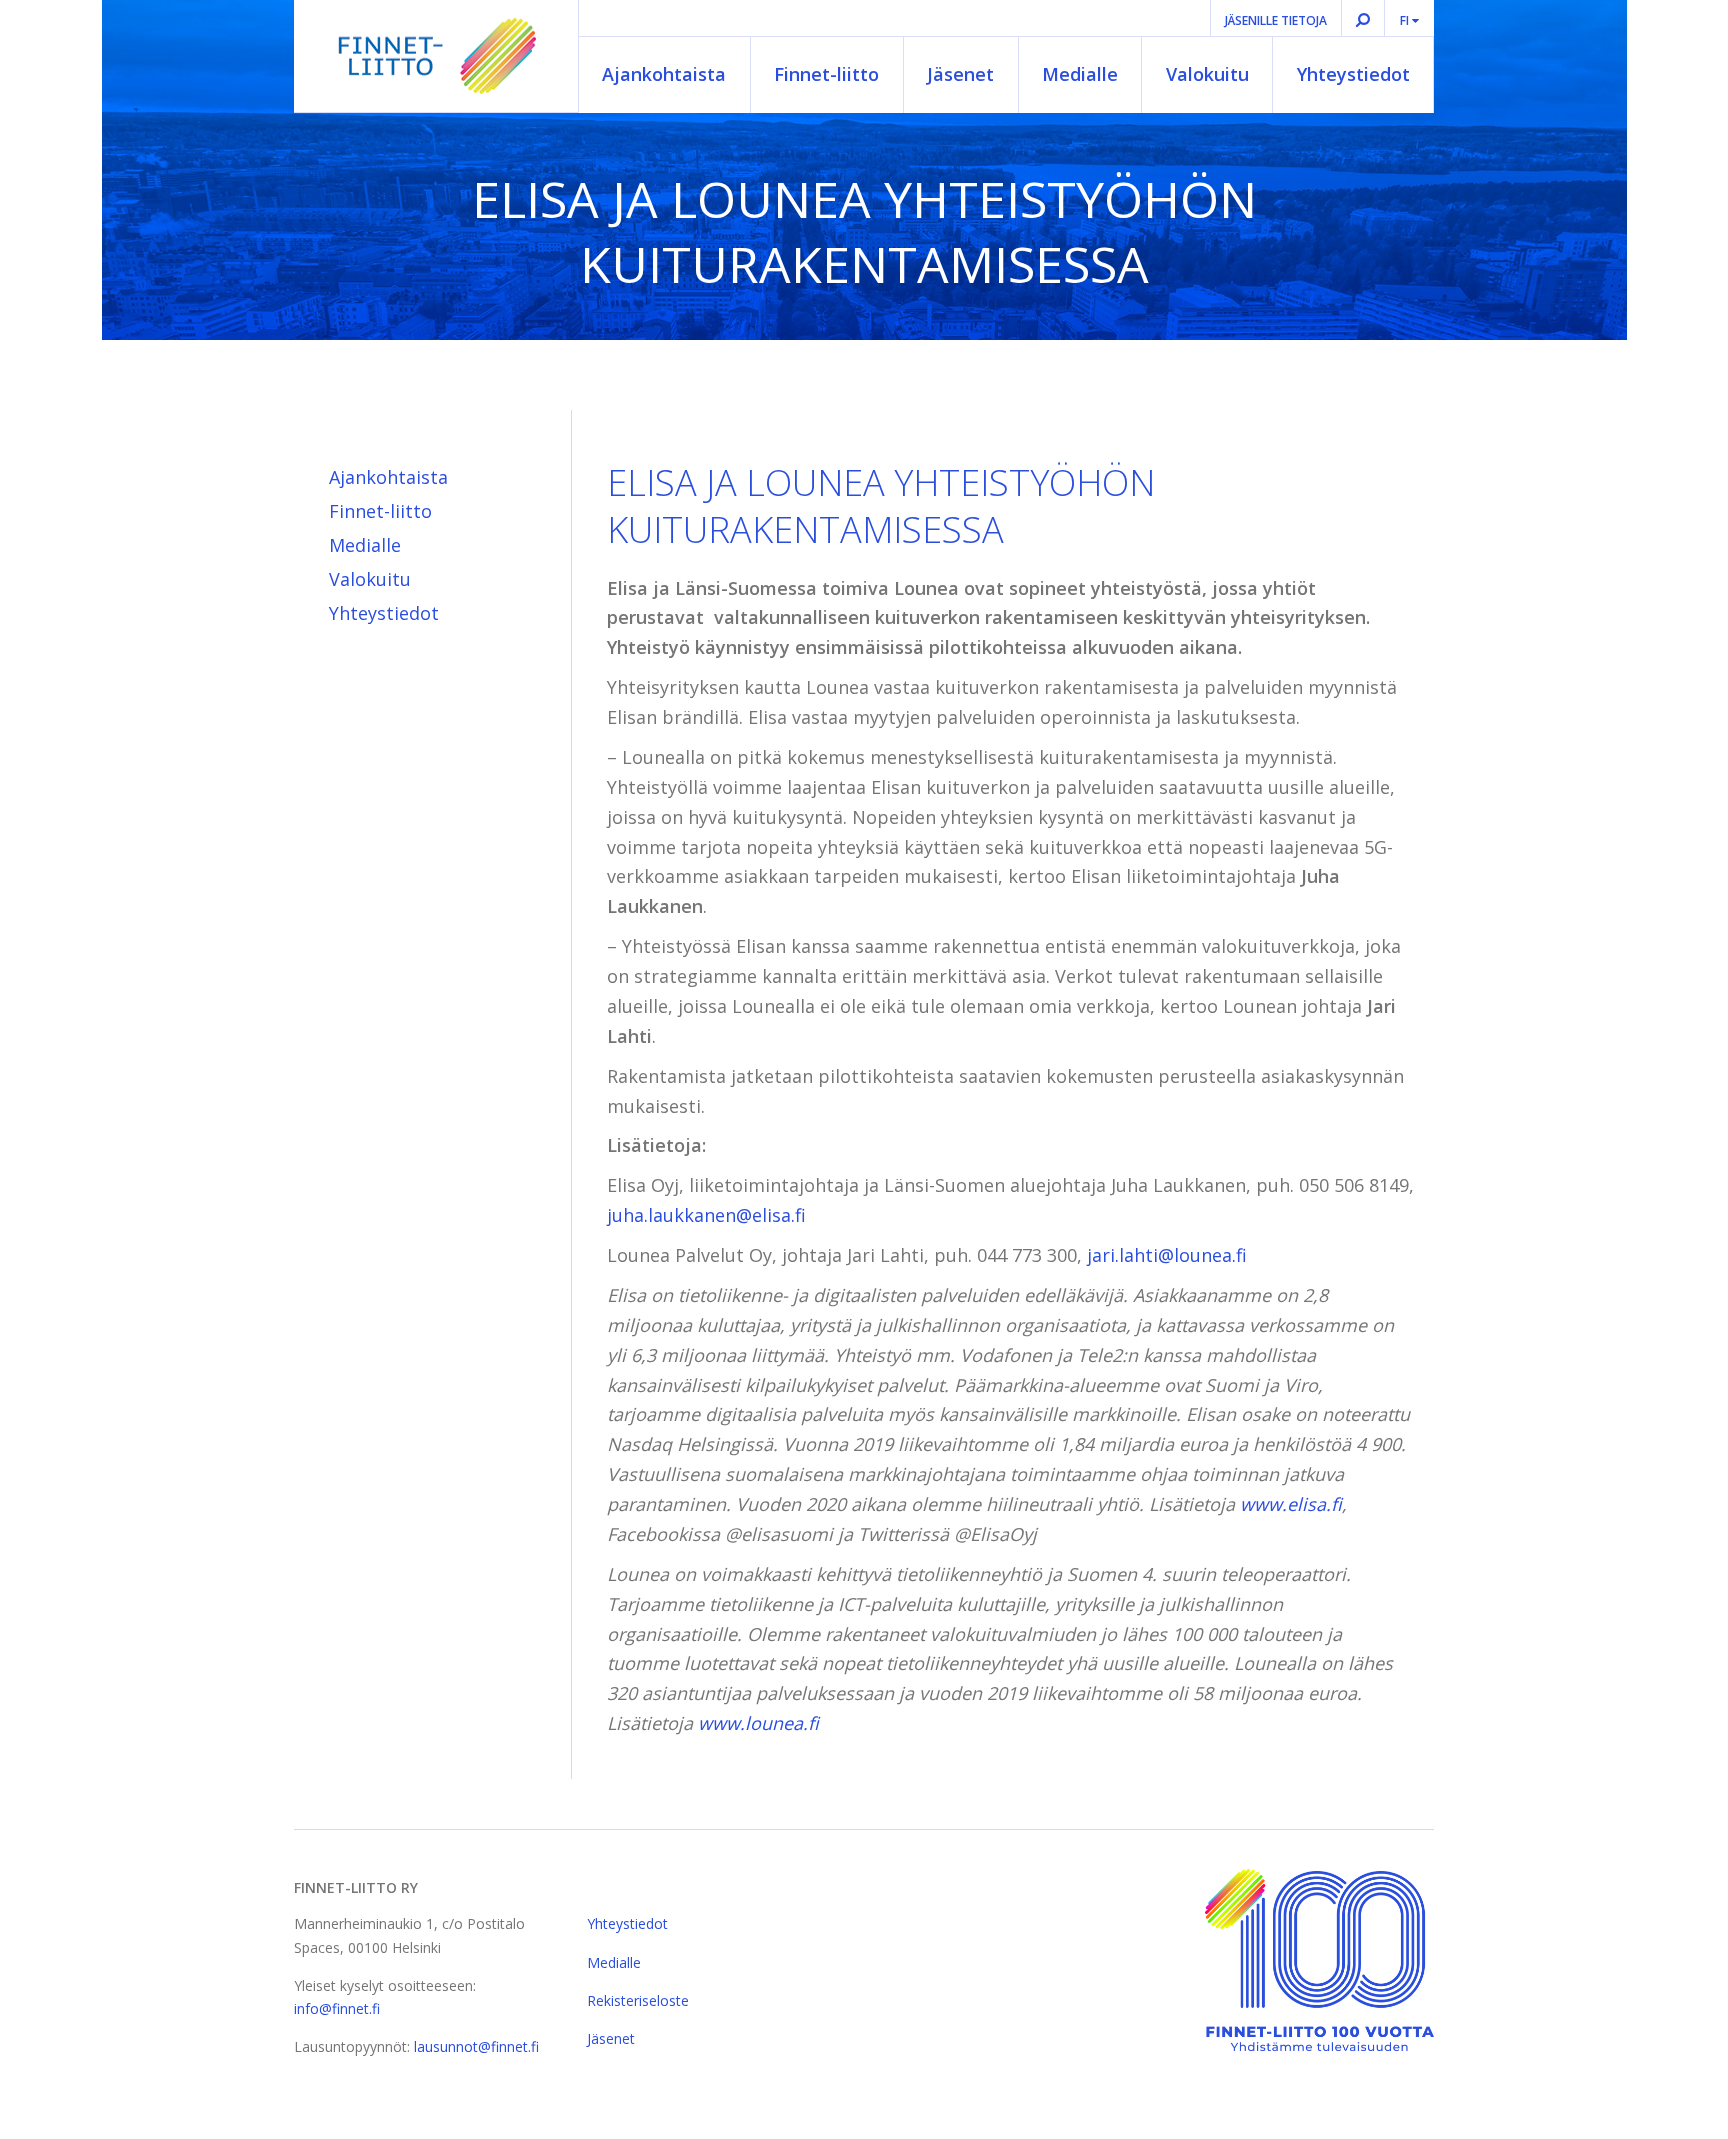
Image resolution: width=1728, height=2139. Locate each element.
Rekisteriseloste (638, 2000)
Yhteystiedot (1353, 74)
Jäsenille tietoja (1276, 20)
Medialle (1080, 74)
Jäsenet (960, 74)
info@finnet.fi (337, 2008)
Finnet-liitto (826, 74)
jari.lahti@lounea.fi (1167, 1255)
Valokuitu (1207, 74)
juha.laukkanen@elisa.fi (706, 1215)
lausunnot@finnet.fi (476, 2046)
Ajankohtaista (664, 74)
